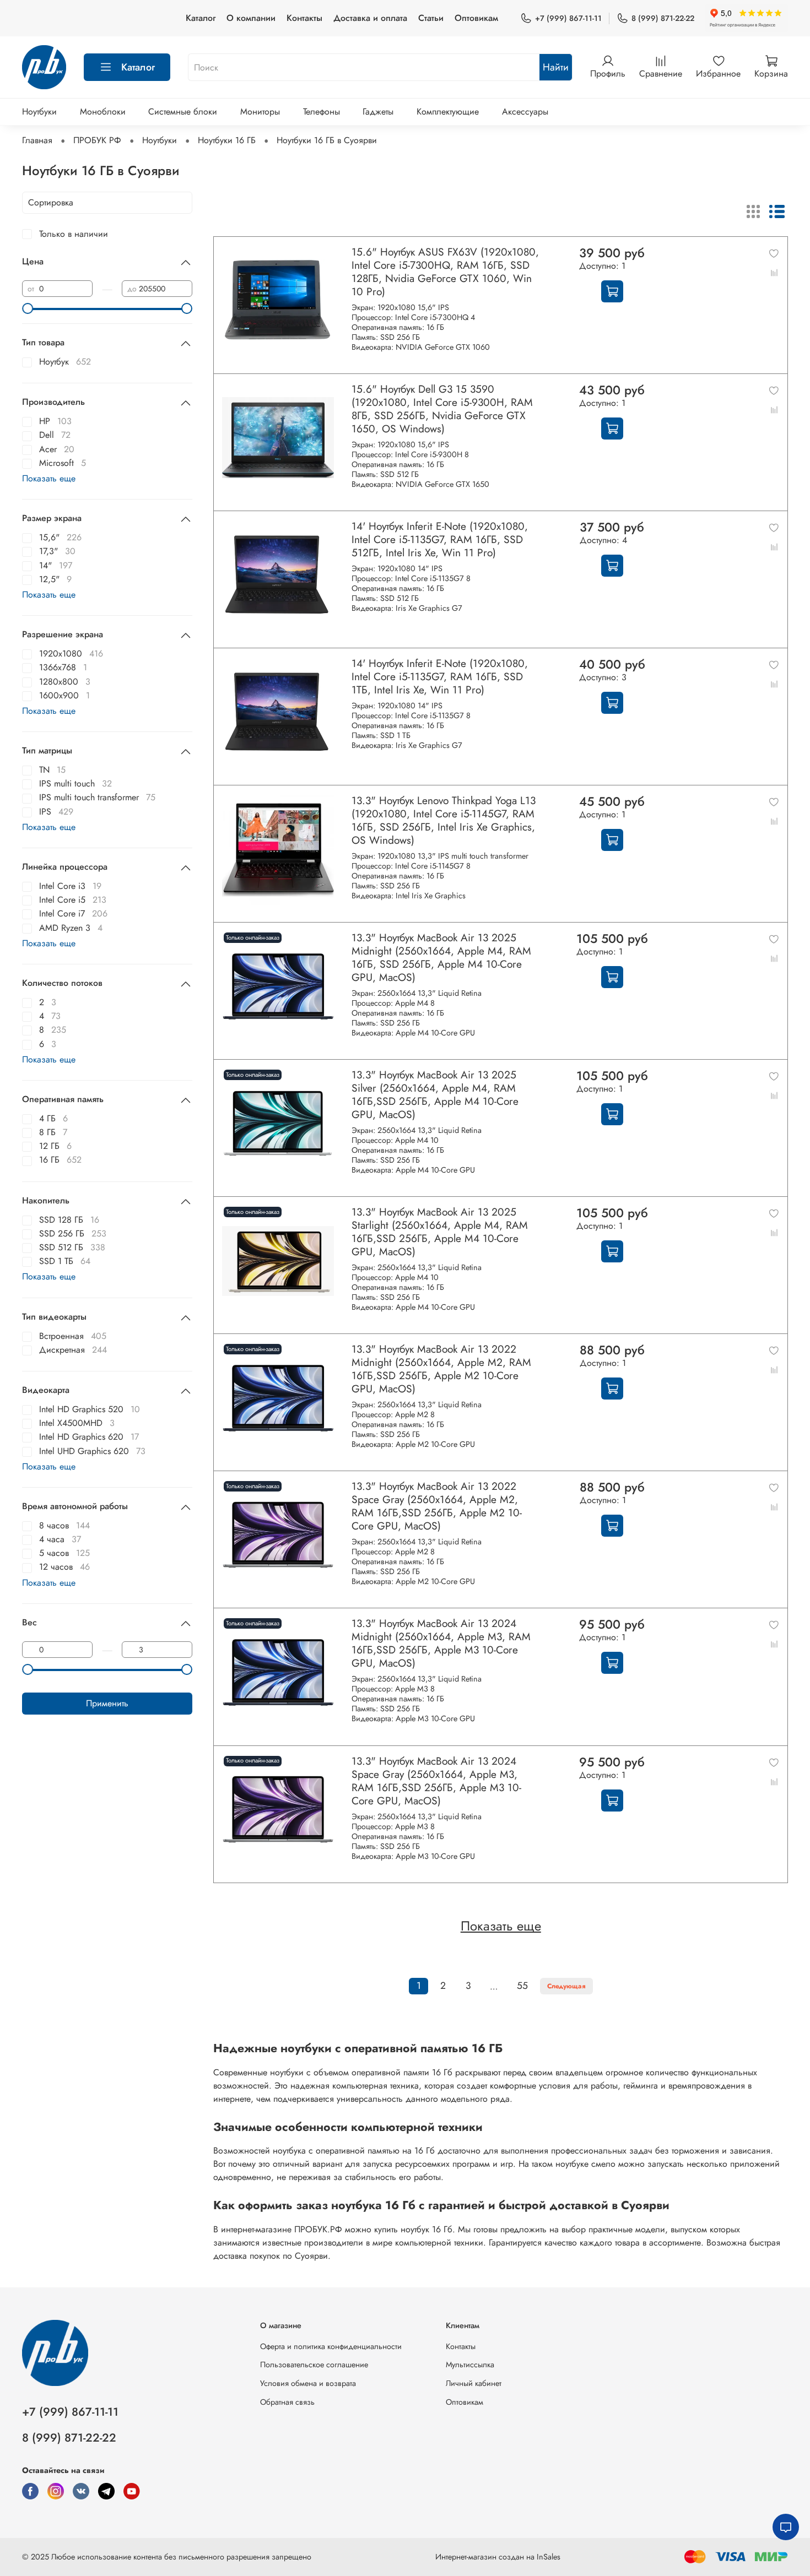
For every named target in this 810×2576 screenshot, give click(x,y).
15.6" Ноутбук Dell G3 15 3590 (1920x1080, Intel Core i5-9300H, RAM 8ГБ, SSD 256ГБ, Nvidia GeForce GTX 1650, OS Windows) (442, 409)
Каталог (201, 18)
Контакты (304, 18)
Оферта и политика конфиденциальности (331, 2346)
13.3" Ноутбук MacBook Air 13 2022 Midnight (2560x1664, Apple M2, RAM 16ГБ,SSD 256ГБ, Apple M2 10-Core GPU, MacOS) (441, 1369)
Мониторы (260, 112)
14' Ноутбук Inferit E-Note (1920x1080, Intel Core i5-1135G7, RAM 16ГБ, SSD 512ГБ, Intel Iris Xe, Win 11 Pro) (440, 539)
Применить (107, 1703)
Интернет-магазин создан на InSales (498, 2557)
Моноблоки (103, 112)
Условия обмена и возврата (308, 2383)
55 (522, 1986)
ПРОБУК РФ (97, 140)
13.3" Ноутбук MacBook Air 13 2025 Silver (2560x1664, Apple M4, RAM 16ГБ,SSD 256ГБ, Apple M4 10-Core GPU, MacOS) (435, 1094)
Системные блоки (183, 112)
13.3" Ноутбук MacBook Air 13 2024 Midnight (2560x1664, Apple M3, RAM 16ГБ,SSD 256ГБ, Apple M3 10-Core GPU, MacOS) (441, 1643)
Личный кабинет (474, 2383)
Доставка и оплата (370, 18)
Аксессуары (525, 112)
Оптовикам (476, 18)
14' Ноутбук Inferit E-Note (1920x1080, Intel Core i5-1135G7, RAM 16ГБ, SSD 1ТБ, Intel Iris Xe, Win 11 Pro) (440, 676)
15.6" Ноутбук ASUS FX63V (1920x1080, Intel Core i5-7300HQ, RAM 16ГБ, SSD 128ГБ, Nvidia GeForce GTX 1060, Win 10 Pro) (445, 272)
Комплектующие (448, 112)
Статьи (431, 18)
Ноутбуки (39, 112)
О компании (251, 18)
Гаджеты (378, 112)
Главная (37, 140)
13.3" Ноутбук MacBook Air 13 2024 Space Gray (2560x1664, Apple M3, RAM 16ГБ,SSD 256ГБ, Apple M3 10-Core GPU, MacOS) (436, 1781)
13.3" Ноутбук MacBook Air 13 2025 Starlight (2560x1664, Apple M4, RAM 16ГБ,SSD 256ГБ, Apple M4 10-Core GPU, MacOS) (440, 1232)
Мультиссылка (470, 2365)
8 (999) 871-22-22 (663, 18)
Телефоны (322, 112)
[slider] (28, 308)
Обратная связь (287, 2402)
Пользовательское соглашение (314, 2365)
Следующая (566, 1986)
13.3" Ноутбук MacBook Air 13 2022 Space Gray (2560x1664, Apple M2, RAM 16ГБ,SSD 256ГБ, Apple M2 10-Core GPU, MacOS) (437, 1506)
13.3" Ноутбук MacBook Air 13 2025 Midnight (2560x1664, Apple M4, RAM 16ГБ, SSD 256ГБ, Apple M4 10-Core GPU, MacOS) (441, 957)
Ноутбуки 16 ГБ (227, 140)
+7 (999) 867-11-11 (568, 18)
